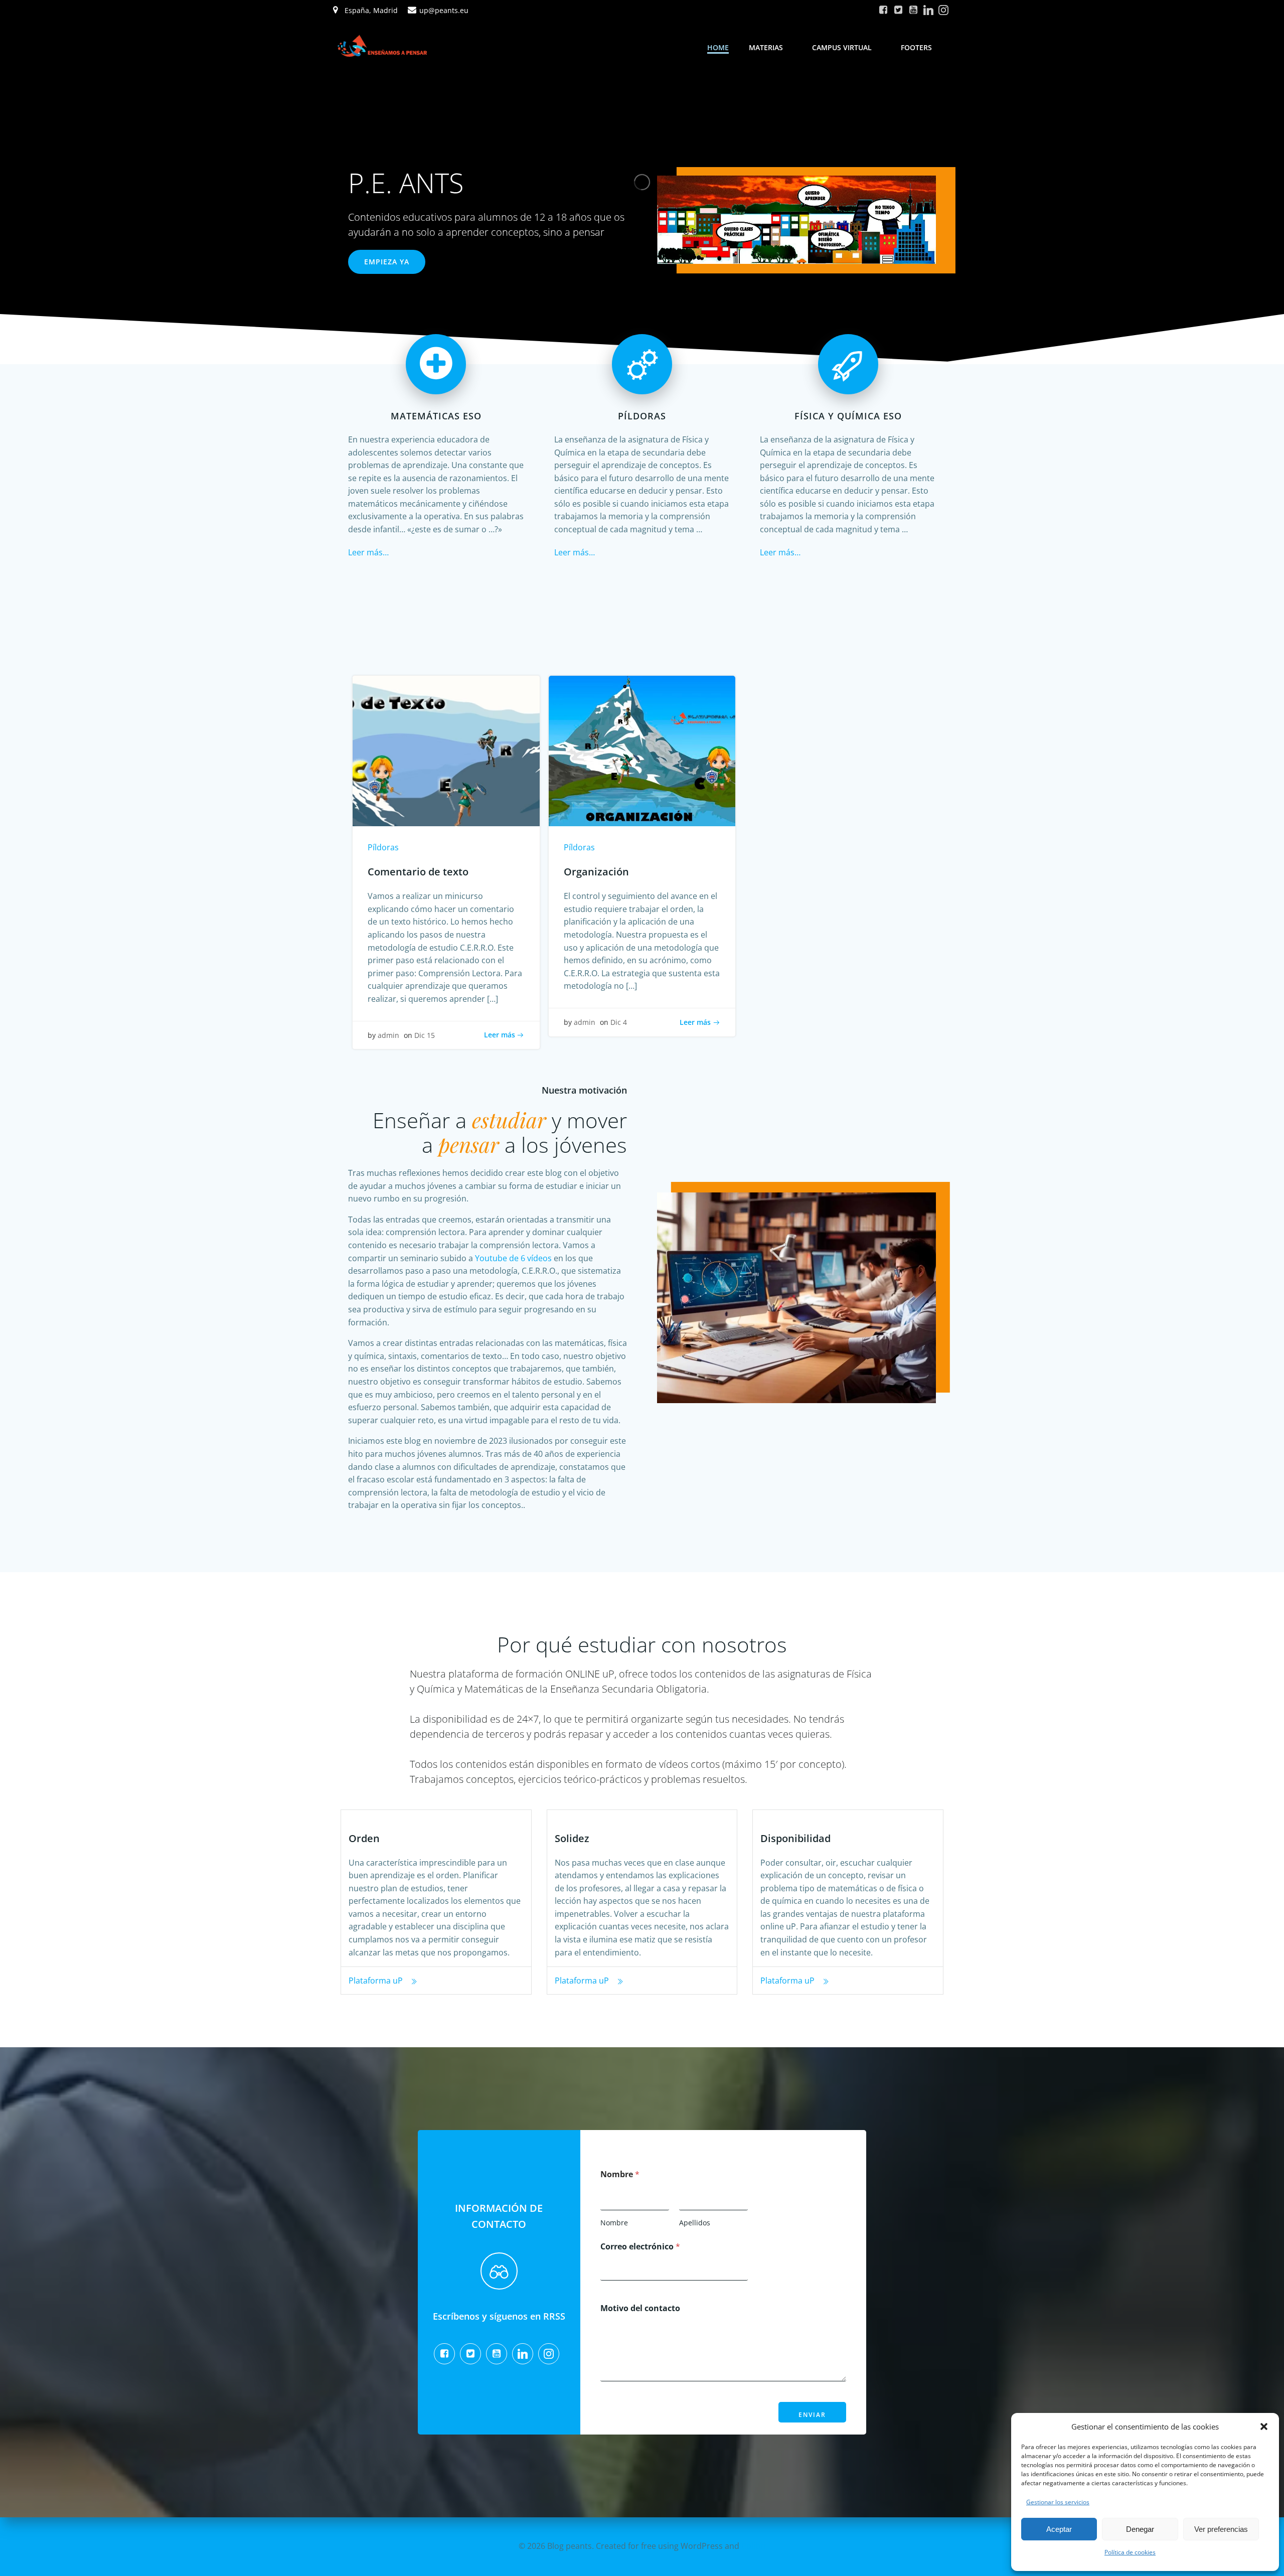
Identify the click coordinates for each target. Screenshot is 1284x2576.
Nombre (614, 2223)
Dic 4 (619, 1022)
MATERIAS (766, 47)
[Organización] (642, 750)
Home (718, 47)
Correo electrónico (640, 2247)
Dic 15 (425, 1035)
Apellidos (695, 2223)
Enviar (812, 2415)
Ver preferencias (1221, 2529)
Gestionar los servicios (1058, 2502)
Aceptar (1059, 2529)
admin (388, 1035)
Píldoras (383, 847)
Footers (916, 47)
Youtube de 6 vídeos (513, 1258)
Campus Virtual (842, 47)
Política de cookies (1130, 2552)
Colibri (754, 2546)
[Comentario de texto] (446, 750)
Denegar (1140, 2529)
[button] (1264, 2427)
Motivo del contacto (640, 2308)
